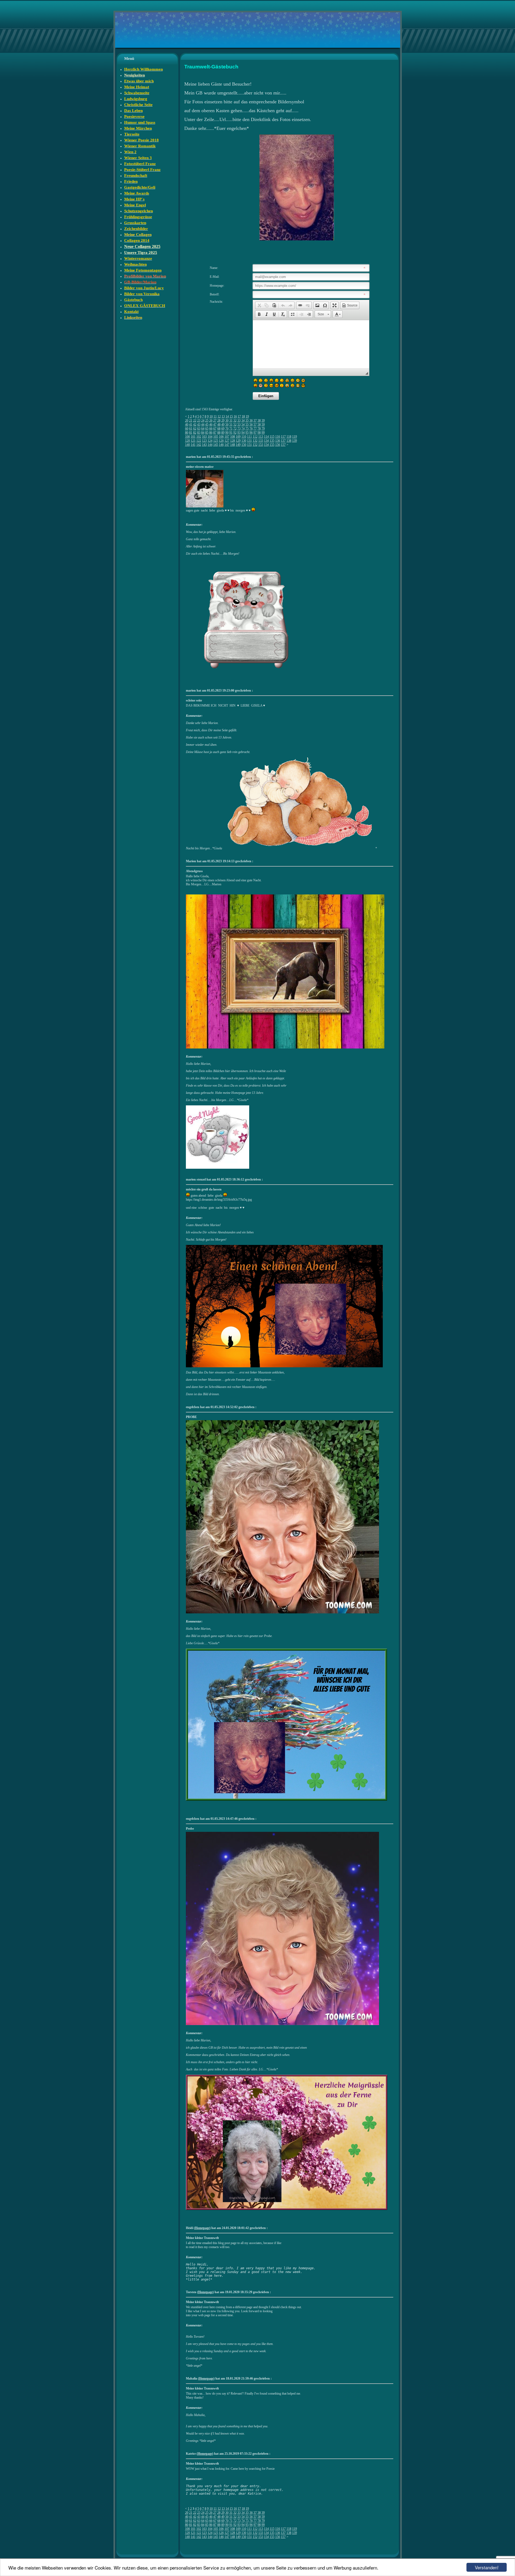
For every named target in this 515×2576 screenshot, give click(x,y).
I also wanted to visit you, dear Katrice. (224, 2494)
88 (219, 433)
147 (227, 445)
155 (272, 445)
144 (210, 445)
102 (199, 437)
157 (283, 445)
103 (204, 437)
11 (215, 416)
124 (210, 441)
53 (239, 425)
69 (223, 429)
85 (207, 433)
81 (191, 433)
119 (295, 437)
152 (255, 445)
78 (259, 429)
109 (238, 437)
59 (263, 425)
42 (195, 425)
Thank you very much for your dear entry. (224, 2486)
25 (207, 421)
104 (210, 437)
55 (247, 425)
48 (219, 425)
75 (247, 429)
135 (272, 441)
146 (221, 445)
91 (231, 433)
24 (203, 421)
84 (203, 433)
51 (231, 425)
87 (215, 433)
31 (231, 421)
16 (235, 416)
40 (187, 425)
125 (216, 441)
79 (263, 429)
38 (259, 421)
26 (211, 421)
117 (283, 437)
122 (199, 441)
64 (203, 429)
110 (244, 437)
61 (191, 429)
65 (207, 429)
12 (219, 416)
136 (278, 441)
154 (266, 445)
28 (219, 421)
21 (191, 421)
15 (231, 416)
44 (203, 425)
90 (227, 433)
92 (235, 433)
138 (289, 441)
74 (243, 429)
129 (238, 441)
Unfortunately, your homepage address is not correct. (236, 2490)
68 (219, 429)
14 (227, 416)
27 (215, 421)
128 (233, 441)
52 (235, 425)
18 (243, 416)
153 (261, 445)
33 (239, 421)
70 (227, 429)
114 (266, 437)
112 (255, 437)
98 (259, 433)
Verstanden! (487, 2567)
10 (211, 416)
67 (215, 429)
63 (199, 429)
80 (187, 433)
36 (251, 421)
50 (227, 425)
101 (193, 437)
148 (233, 445)
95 (247, 433)
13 (223, 416)
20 (187, 421)
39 (263, 421)
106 (221, 437)
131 (249, 441)
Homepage (202, 2228)
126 (221, 441)
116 (278, 437)
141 (193, 445)
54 (243, 425)
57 (255, 425)
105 (216, 437)
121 (193, 441)
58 (259, 425)
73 (239, 429)
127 (227, 441)
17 (239, 416)
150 (244, 445)
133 (261, 441)
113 (261, 437)
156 (278, 445)
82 (195, 433)
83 (199, 433)
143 (204, 445)
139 (295, 441)
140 (187, 445)
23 (199, 421)
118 (289, 437)
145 (216, 445)
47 (215, 425)
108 (233, 437)
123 (204, 441)
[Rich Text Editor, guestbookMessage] (311, 344)
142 (199, 445)
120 (187, 441)
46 (211, 425)
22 (195, 421)
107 (227, 437)
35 (247, 421)
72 (235, 429)
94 (243, 433)
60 (187, 429)
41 (191, 425)
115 (272, 437)
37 (255, 421)
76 (251, 429)
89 (223, 433)
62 (195, 429)
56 (251, 425)
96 (251, 433)
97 (255, 433)
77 (255, 429)
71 (231, 429)
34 (243, 421)
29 (223, 421)
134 (266, 441)
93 (239, 433)
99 (263, 433)
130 (244, 441)
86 (211, 433)
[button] (259, 305)
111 (249, 437)
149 (238, 445)
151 (249, 445)
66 (211, 429)
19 (247, 416)
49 (223, 425)
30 (227, 421)
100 (187, 437)
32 (235, 421)
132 (255, 441)
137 (283, 441)
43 (199, 425)
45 (207, 425)
